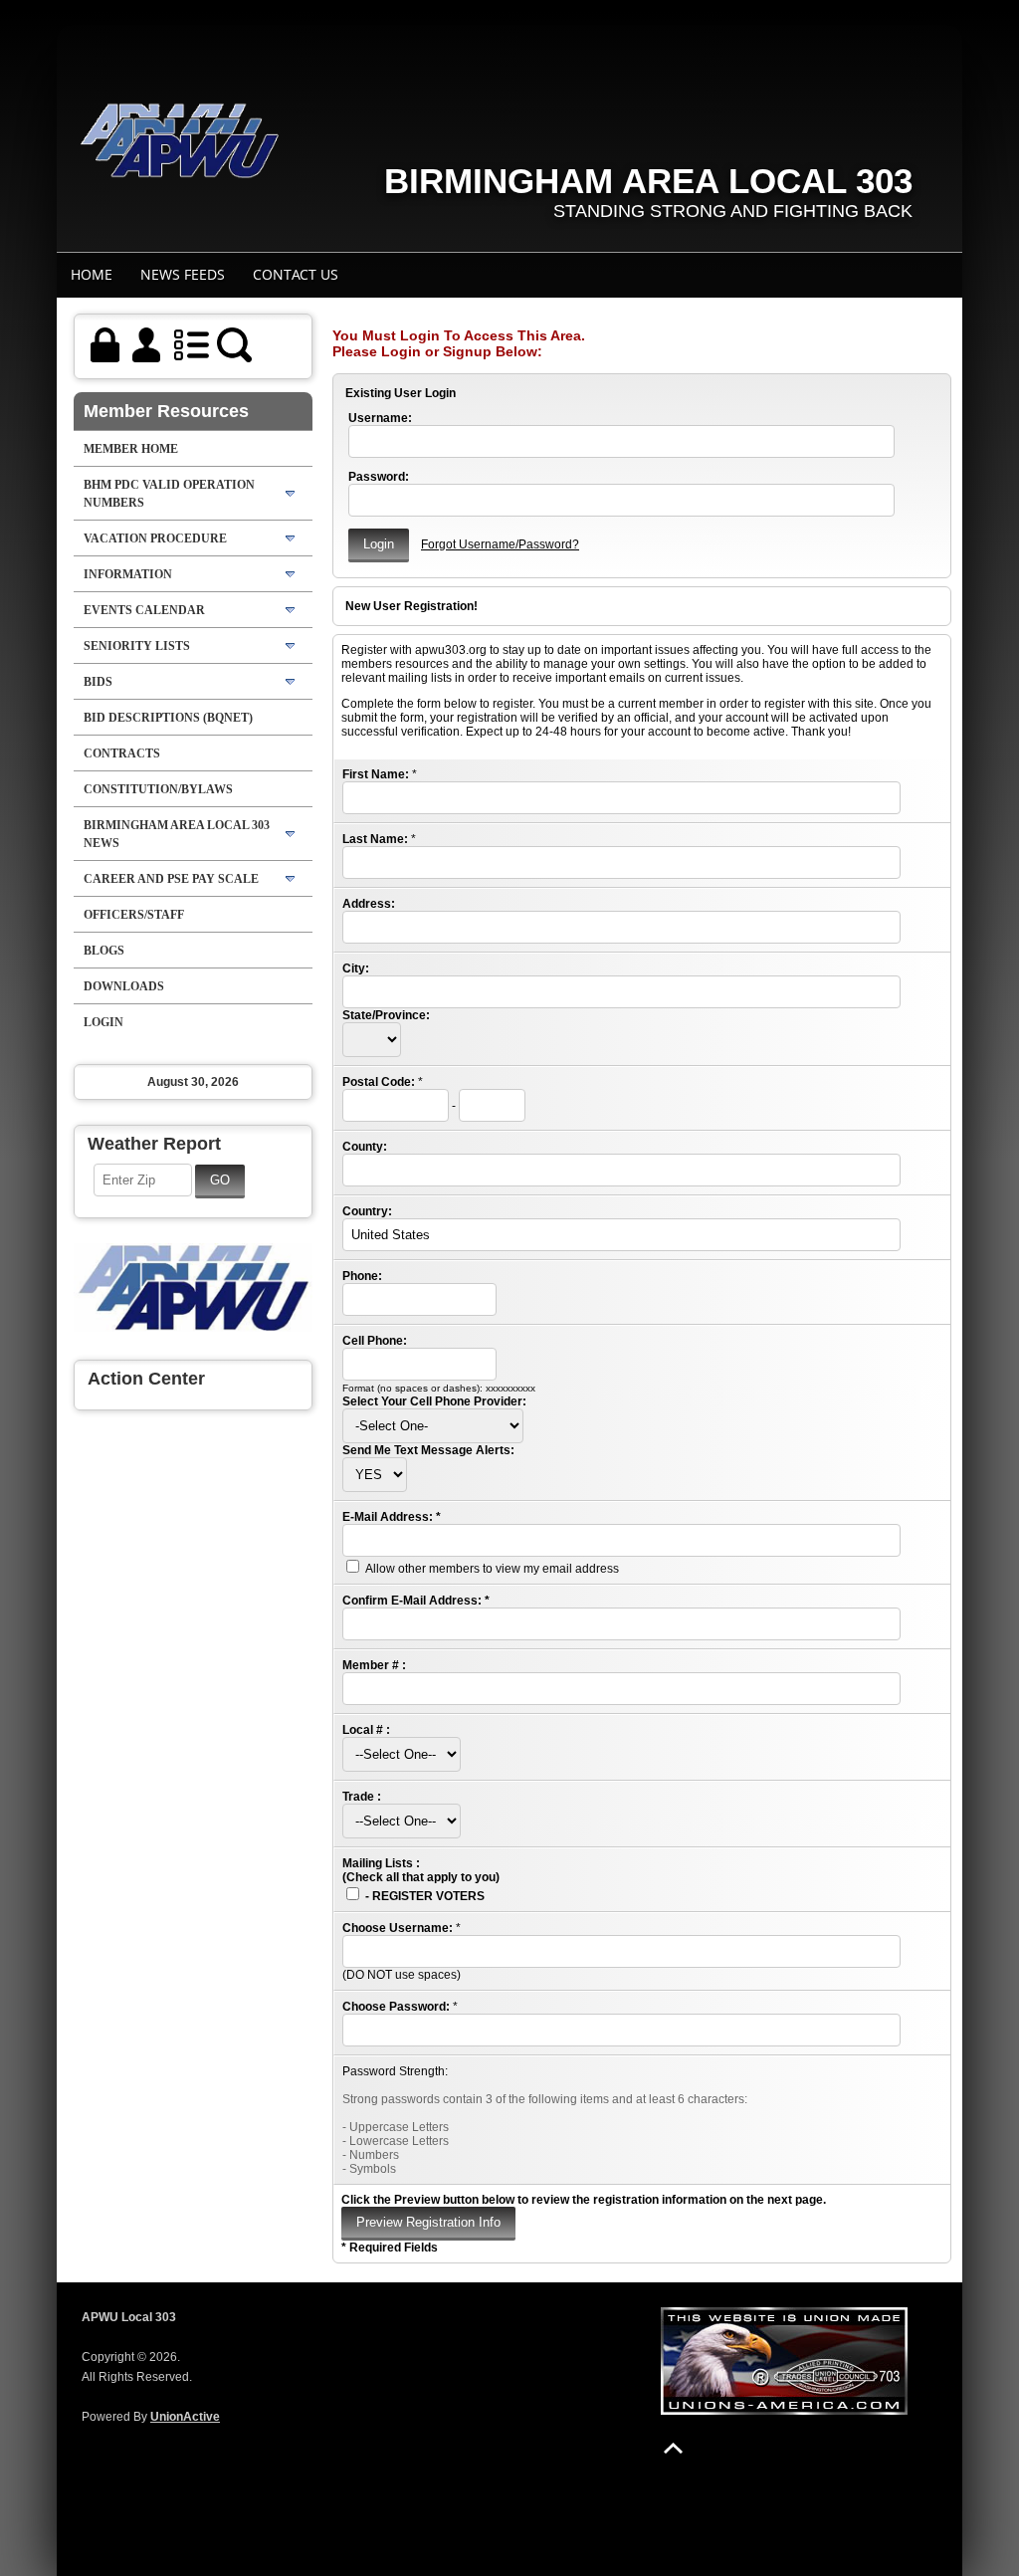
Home (92, 274)
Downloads (124, 986)
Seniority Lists (137, 646)
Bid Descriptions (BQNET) (168, 718)
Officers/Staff (134, 915)
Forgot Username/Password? (500, 544)
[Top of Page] (673, 2448)
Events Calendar (144, 610)
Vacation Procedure (155, 538)
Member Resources (166, 411)
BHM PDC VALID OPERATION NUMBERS (169, 494)
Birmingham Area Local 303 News (177, 834)
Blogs (104, 951)
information (128, 574)
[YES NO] (375, 1475)
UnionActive (185, 2417)
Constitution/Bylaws (158, 789)
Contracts (122, 753)
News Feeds (183, 274)
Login (103, 1022)
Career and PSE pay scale (171, 879)
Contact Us (296, 274)
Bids (98, 682)
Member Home (131, 449)
